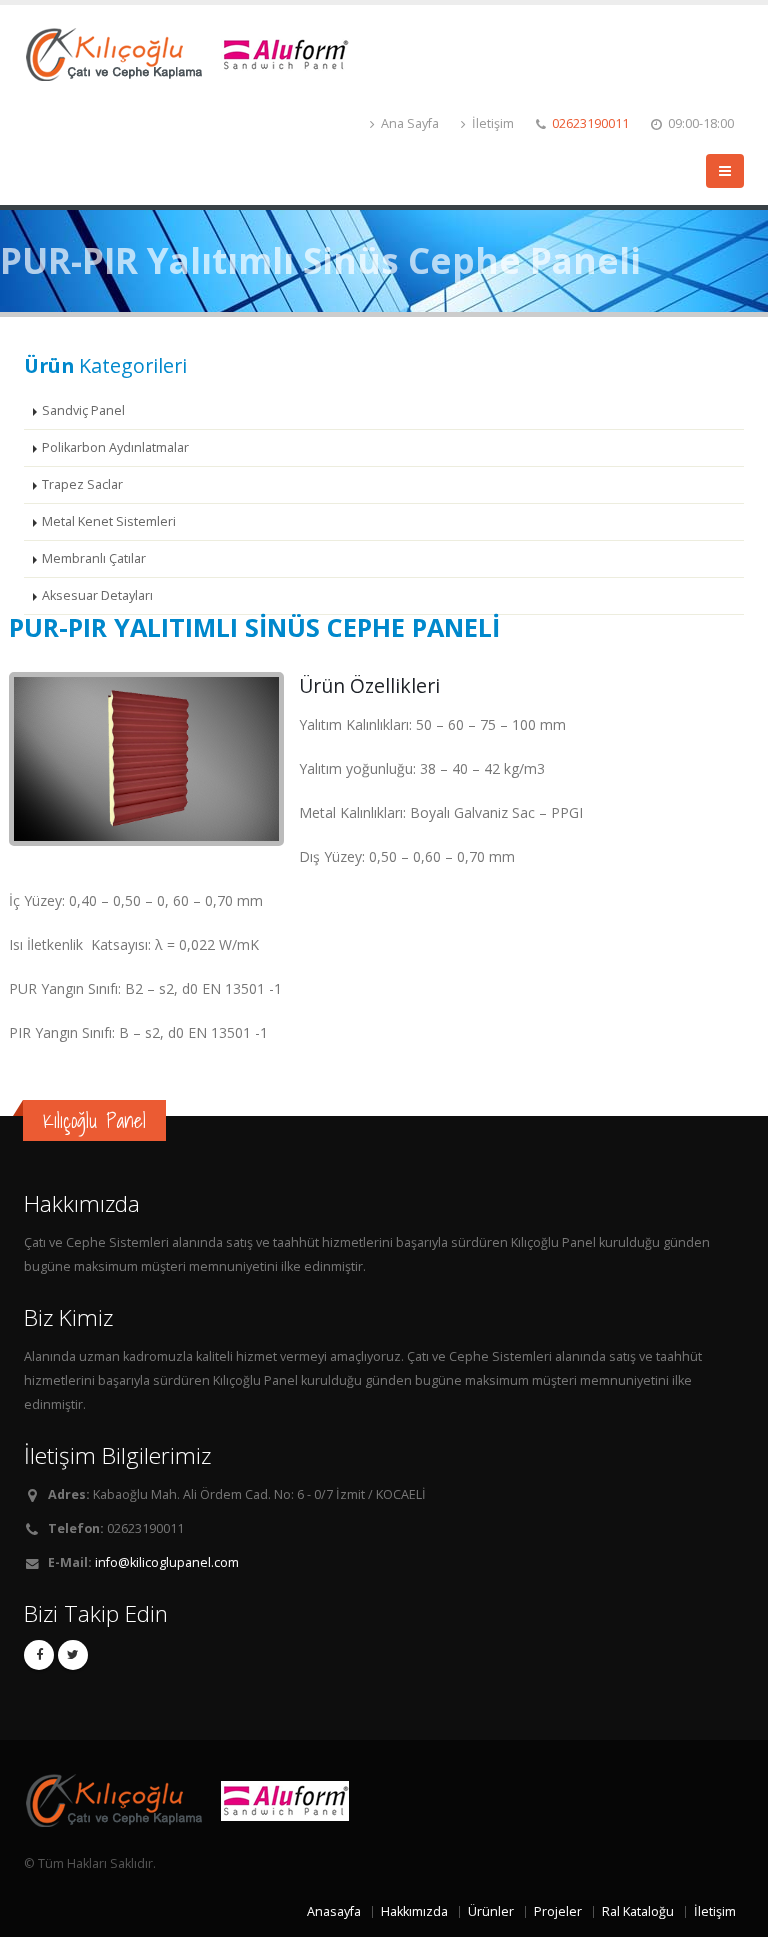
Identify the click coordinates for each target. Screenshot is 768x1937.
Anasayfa (334, 1911)
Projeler (558, 1911)
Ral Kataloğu (638, 1911)
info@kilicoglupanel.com (167, 1562)
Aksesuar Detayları (97, 595)
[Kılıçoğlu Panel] (194, 52)
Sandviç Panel (83, 410)
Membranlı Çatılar (94, 558)
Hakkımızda (414, 1911)
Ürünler (491, 1911)
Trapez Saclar (82, 484)
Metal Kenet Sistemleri (109, 521)
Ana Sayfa (408, 123)
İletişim (491, 123)
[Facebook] (39, 1655)
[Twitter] (73, 1655)
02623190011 (590, 123)
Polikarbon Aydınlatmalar (115, 447)
